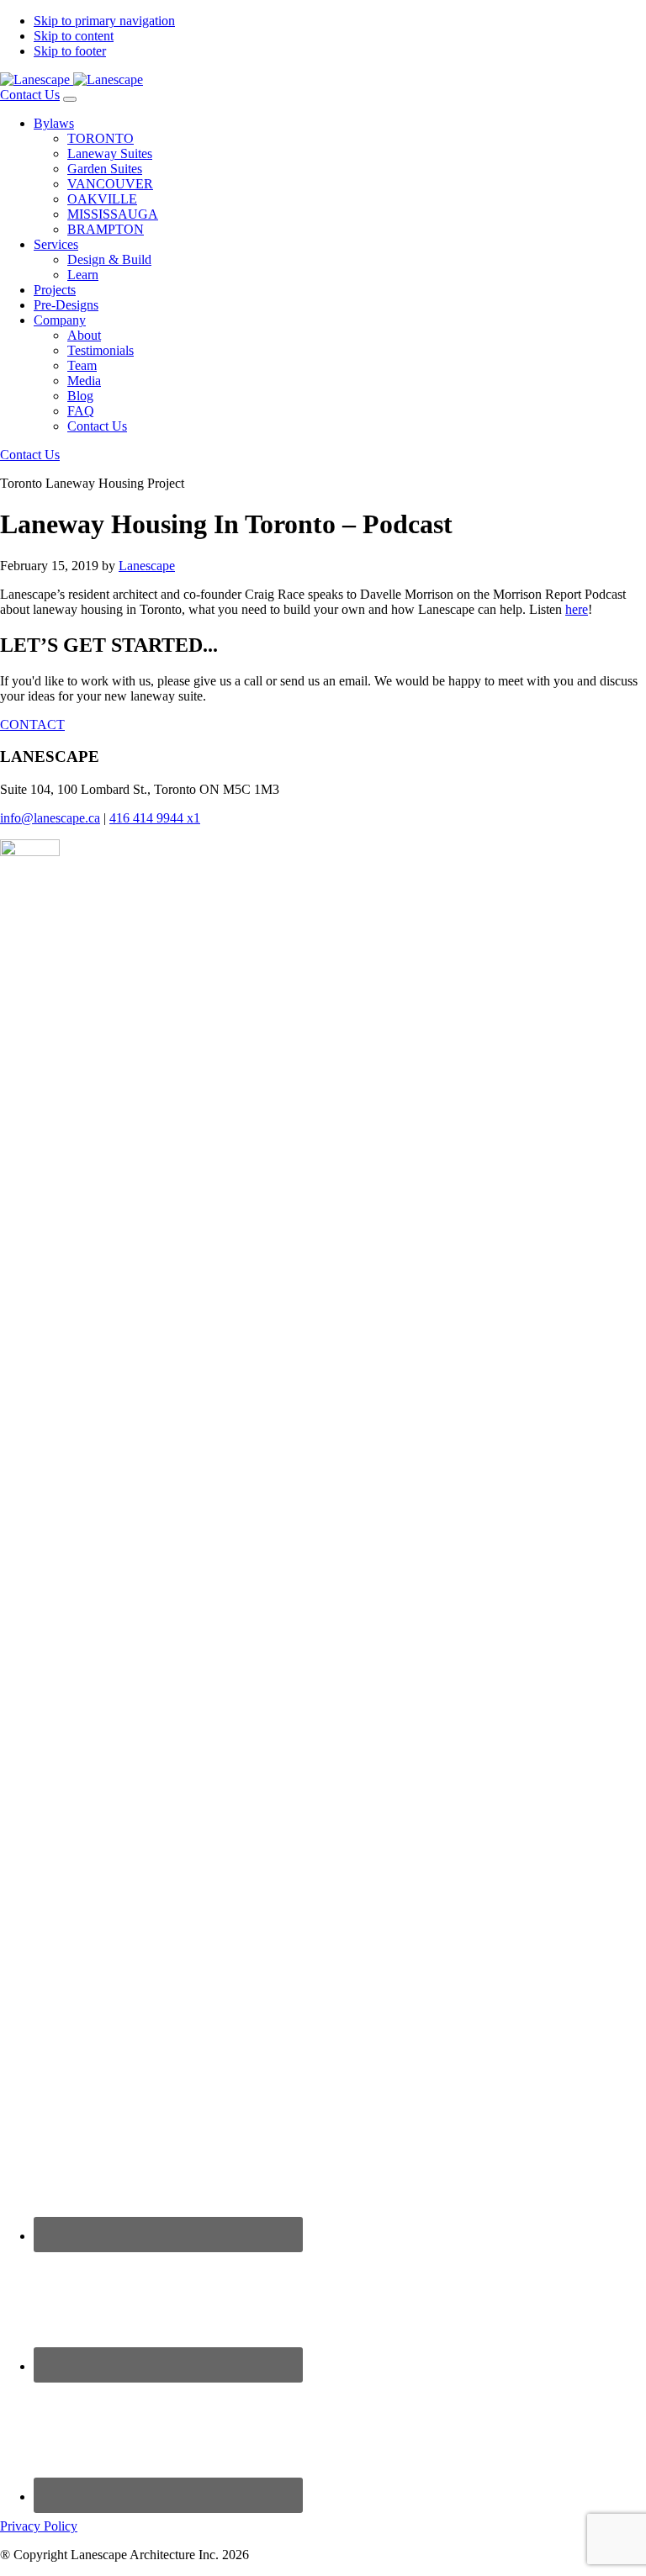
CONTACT (32, 725)
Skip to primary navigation (104, 21)
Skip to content (74, 36)
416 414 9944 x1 (155, 818)
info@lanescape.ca (50, 818)
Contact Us (30, 95)
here (577, 609)
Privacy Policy (39, 2526)
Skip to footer (70, 51)
